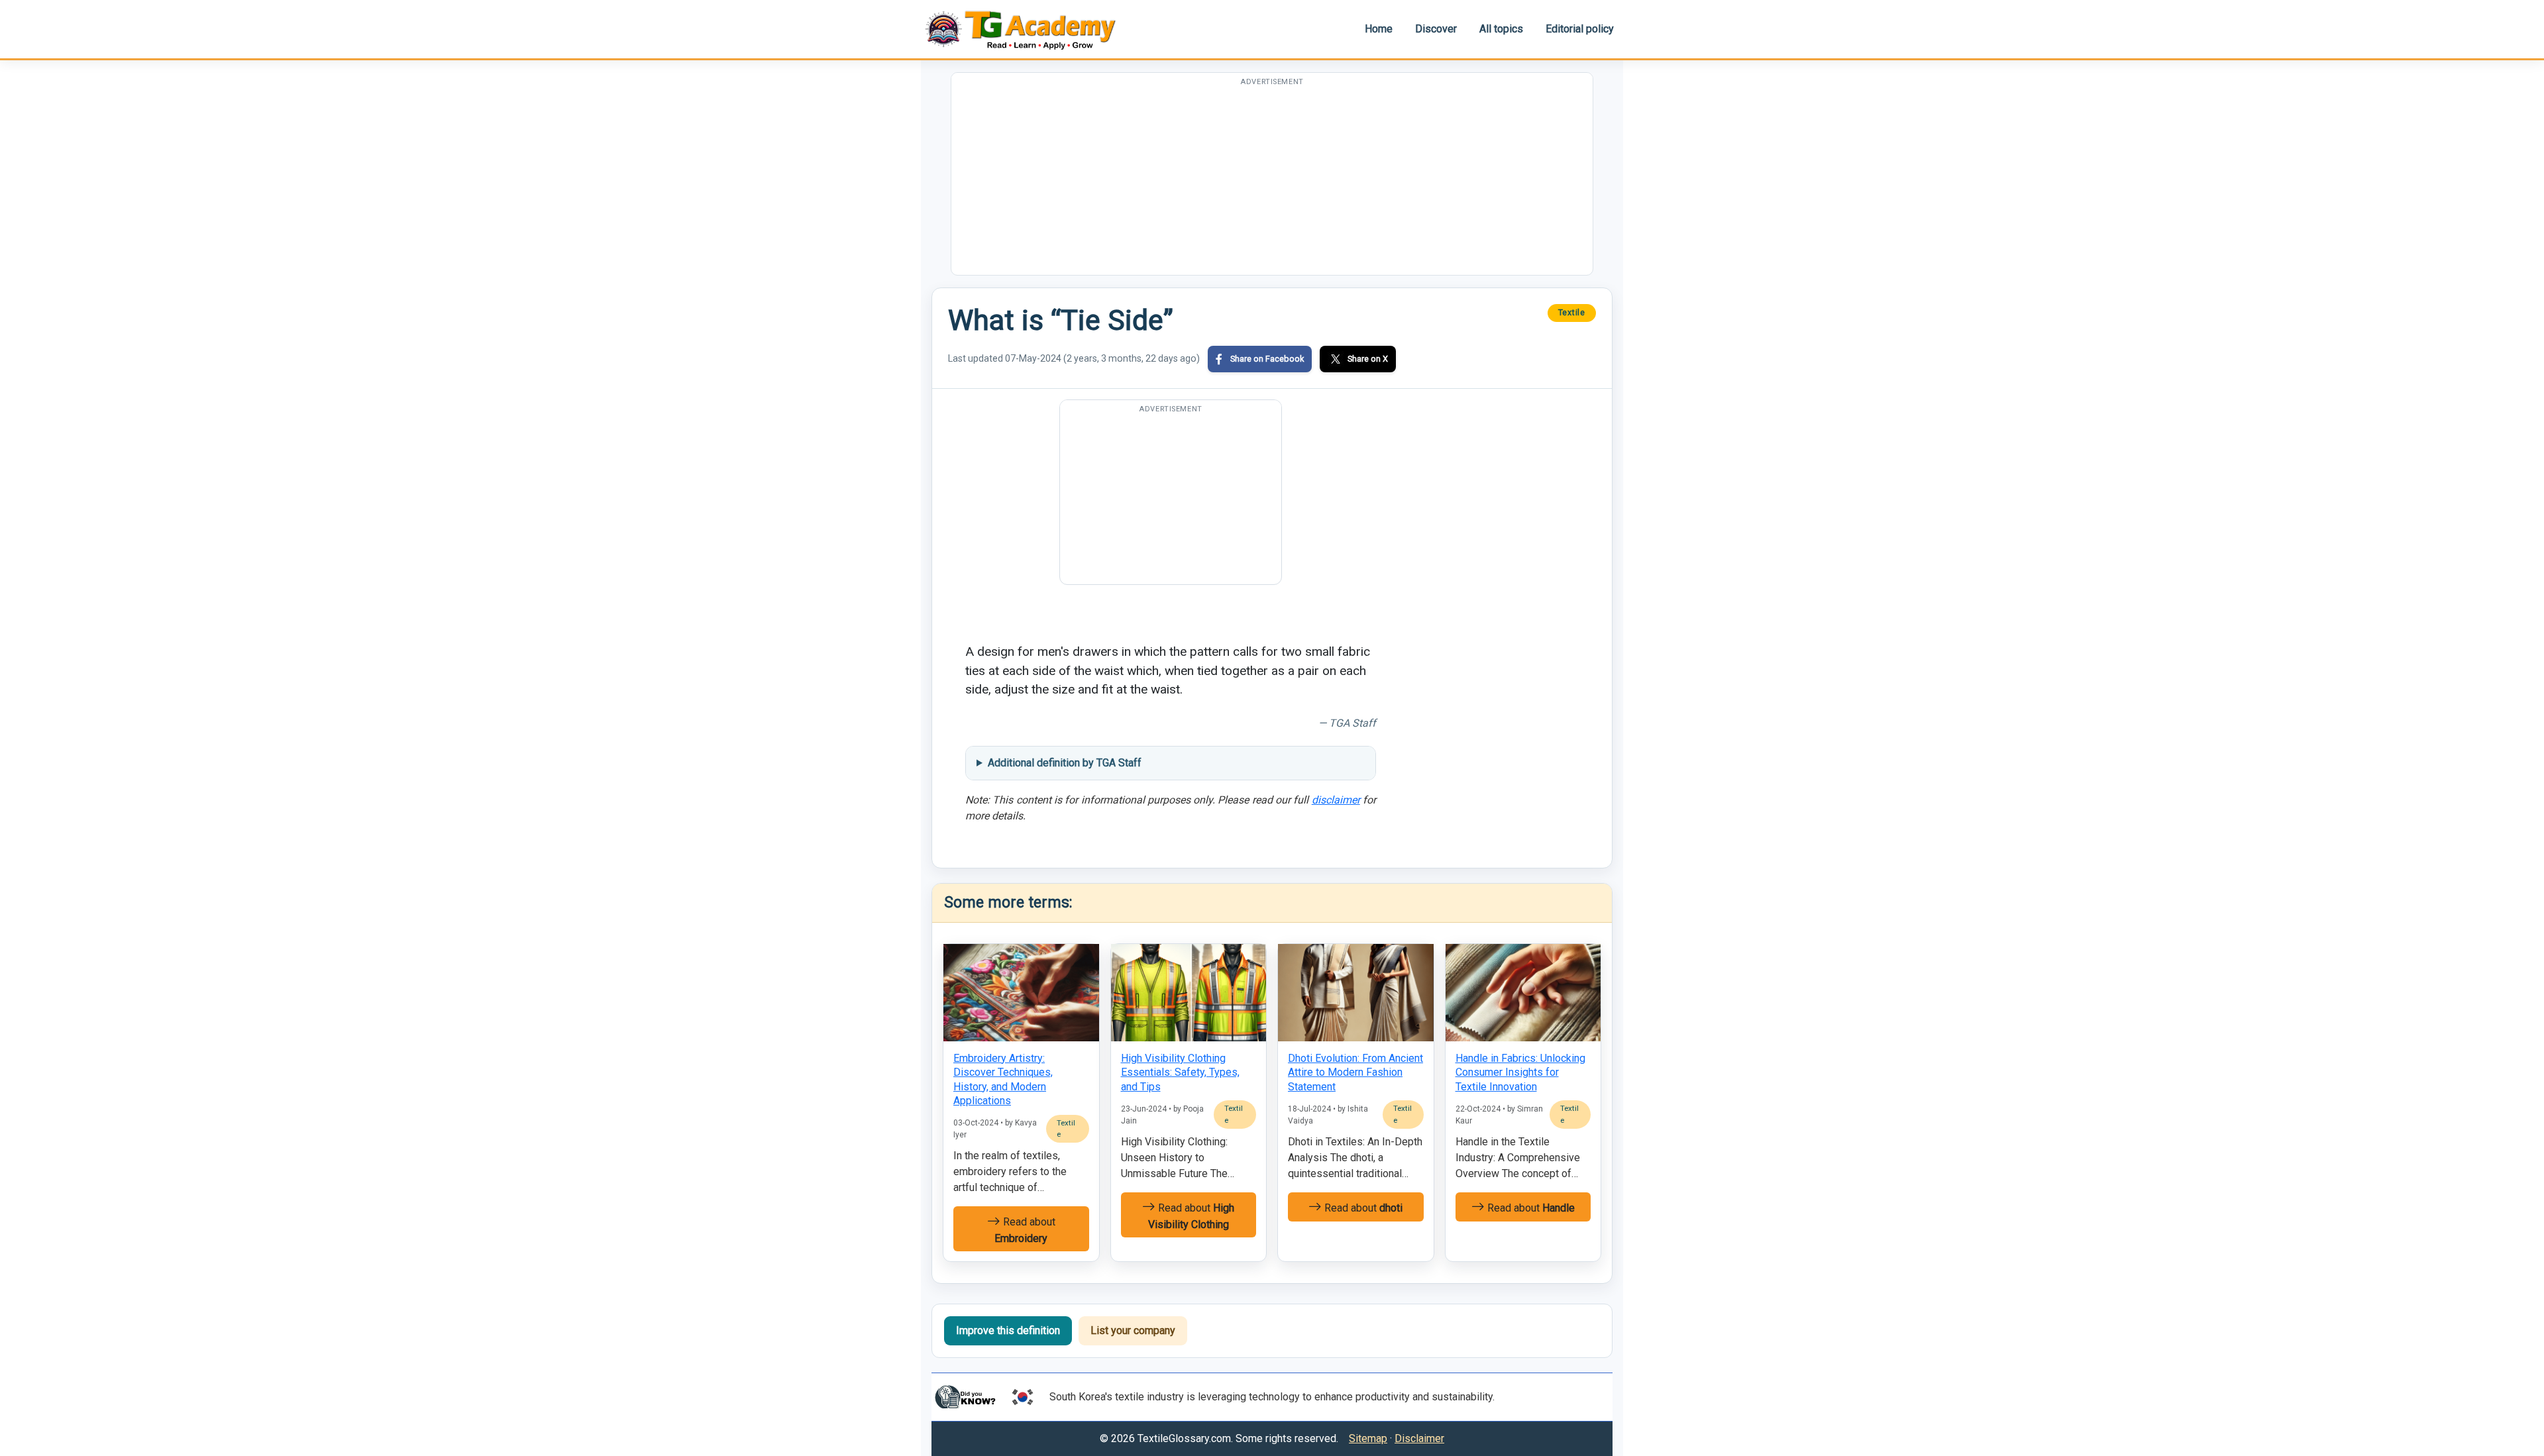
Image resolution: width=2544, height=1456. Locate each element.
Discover (1436, 29)
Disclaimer (1419, 1438)
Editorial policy (1580, 29)
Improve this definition (1008, 1330)
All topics (1501, 29)
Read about (1025, 1230)
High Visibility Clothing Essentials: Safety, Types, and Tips (1180, 1072)
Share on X (1368, 359)
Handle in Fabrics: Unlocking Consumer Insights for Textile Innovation (1520, 1072)
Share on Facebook (1267, 359)
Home (1379, 29)
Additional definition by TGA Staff (1065, 763)
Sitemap (1368, 1438)
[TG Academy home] (1027, 29)
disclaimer (1336, 800)
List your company (1133, 1330)
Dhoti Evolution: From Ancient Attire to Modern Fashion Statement (1355, 1072)
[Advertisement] (1272, 182)
